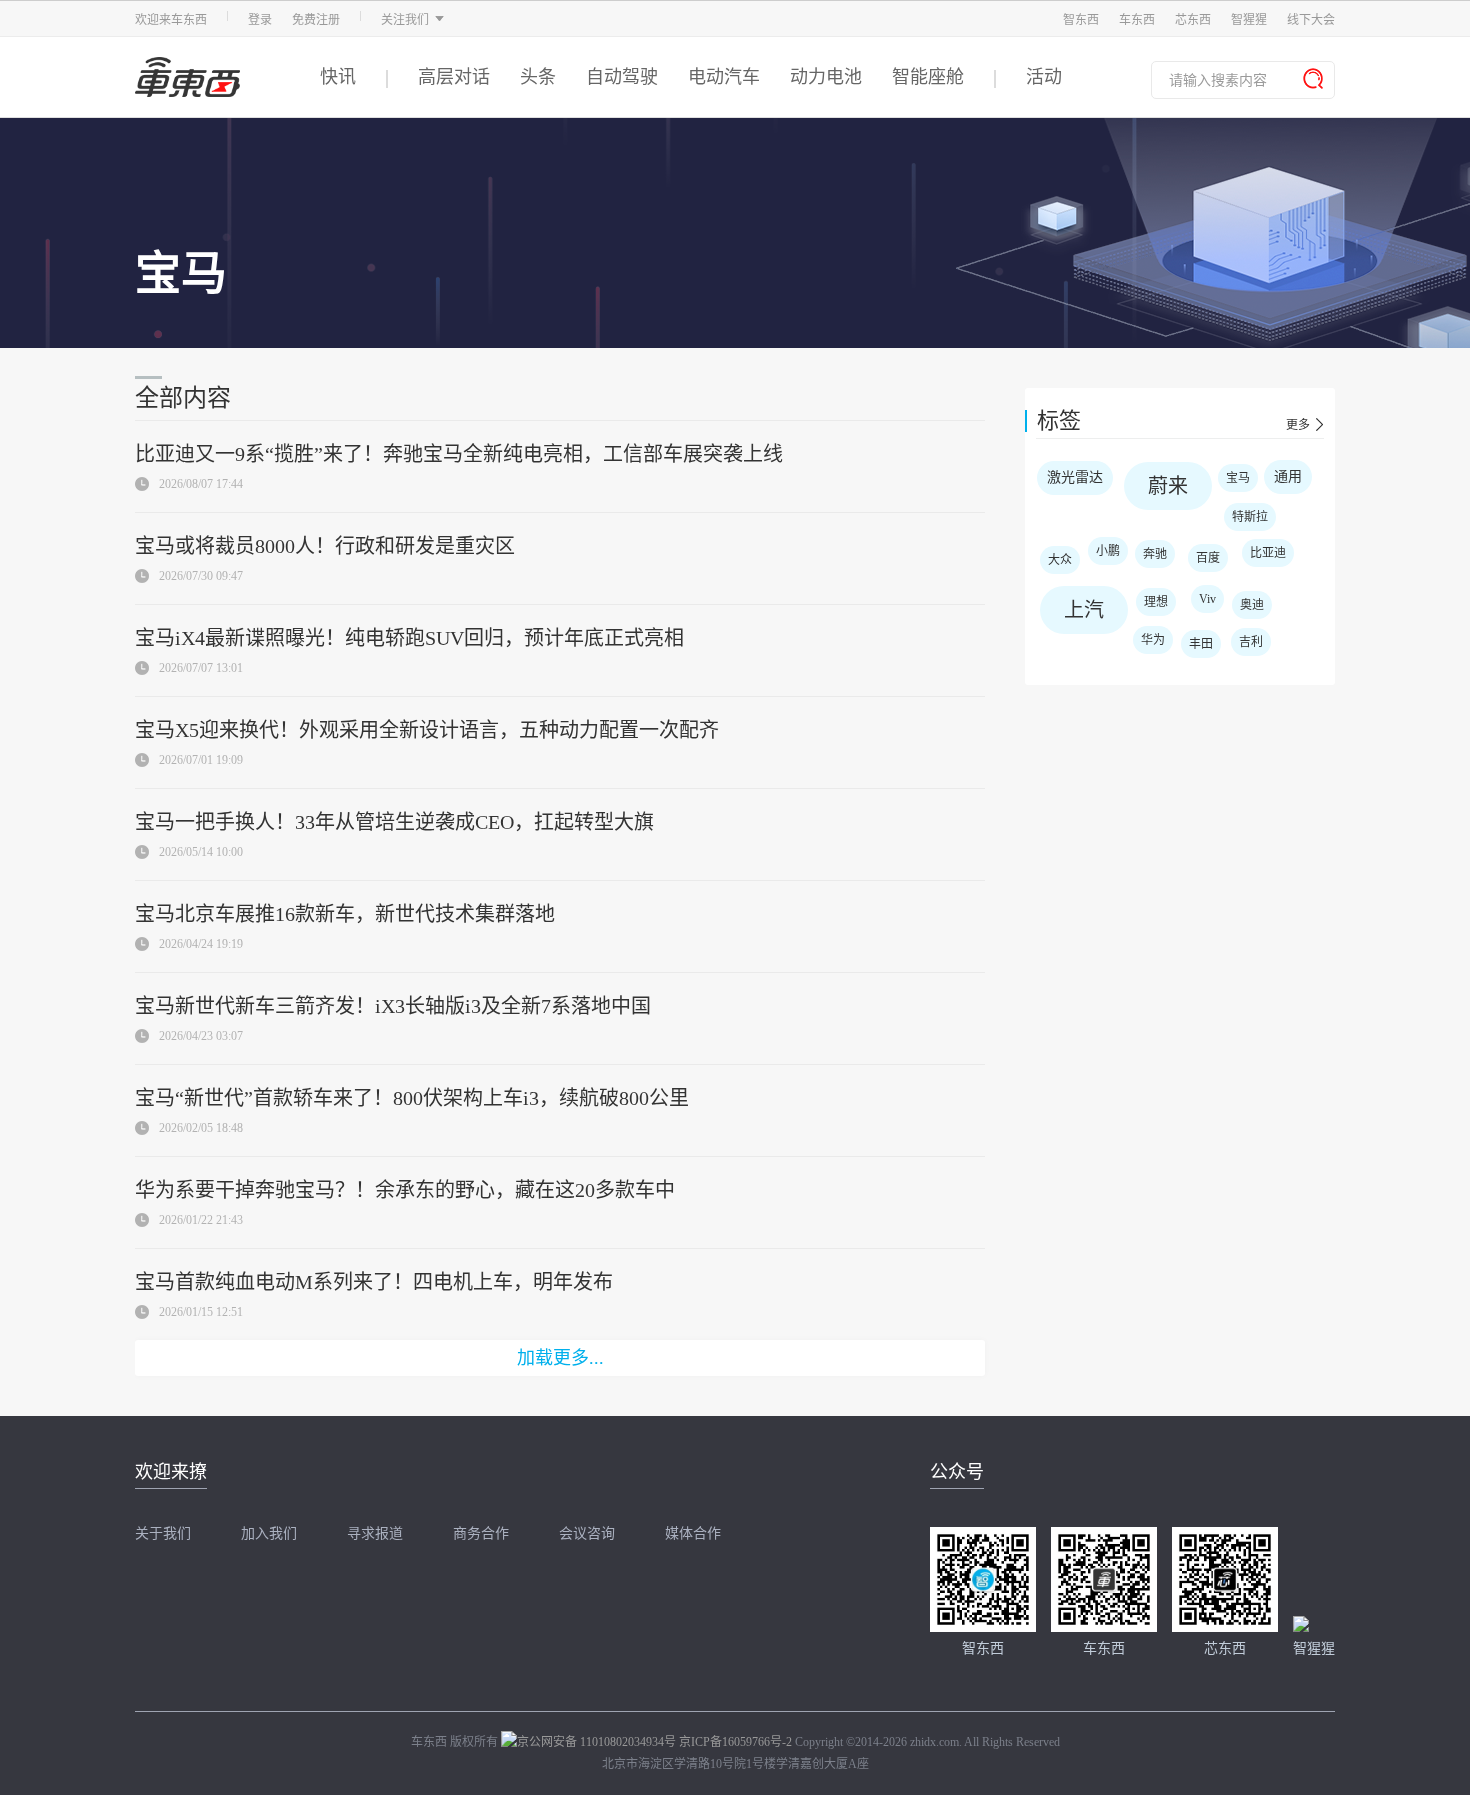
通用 (1288, 476)
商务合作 (481, 1534)
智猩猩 (1249, 20)
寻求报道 (375, 1534)
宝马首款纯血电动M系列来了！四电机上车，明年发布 (374, 1282)
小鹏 (1108, 551)
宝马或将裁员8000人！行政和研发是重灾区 (325, 546)
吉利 (1251, 642)
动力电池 (826, 77)
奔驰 (1155, 554)
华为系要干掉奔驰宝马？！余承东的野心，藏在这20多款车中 (405, 1190)
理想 (1156, 602)
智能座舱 (928, 77)
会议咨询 (587, 1534)
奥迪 (1252, 605)
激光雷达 (1075, 477)
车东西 (1137, 20)
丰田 (1201, 644)
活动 (1044, 77)
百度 (1208, 558)
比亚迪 (1268, 553)
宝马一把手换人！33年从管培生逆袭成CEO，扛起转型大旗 (394, 822)
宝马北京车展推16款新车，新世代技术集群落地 (345, 914)
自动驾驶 (622, 77)
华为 (1153, 640)
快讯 (338, 77)
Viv (1207, 599)
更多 (1298, 425)
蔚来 (1168, 486)
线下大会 (1311, 20)
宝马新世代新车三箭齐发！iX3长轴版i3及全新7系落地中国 (393, 1006)
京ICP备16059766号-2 (735, 1742)
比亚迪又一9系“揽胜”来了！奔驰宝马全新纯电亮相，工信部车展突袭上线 (459, 454)
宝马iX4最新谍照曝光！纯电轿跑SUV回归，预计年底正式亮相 (409, 638)
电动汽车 (724, 77)
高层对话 (454, 77)
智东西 (1081, 20)
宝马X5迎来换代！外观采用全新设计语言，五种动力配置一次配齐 (427, 730)
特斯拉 (1250, 517)
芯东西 (1193, 20)
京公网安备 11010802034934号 (596, 1742)
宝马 (1238, 478)
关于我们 (163, 1534)
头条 (538, 77)
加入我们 (269, 1534)
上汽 (1084, 610)
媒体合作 (693, 1534)
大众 (1060, 560)
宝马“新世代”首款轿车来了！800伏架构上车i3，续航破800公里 (412, 1098)
